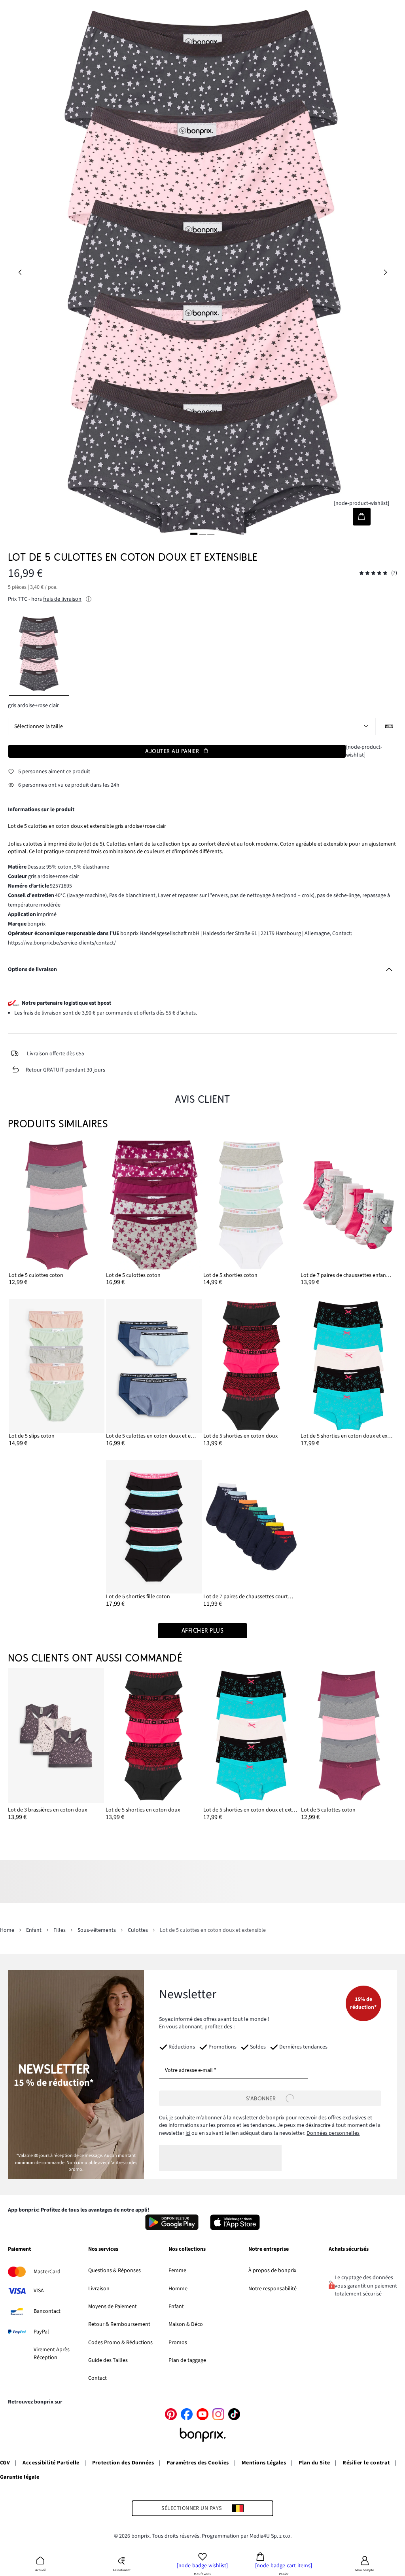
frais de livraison (62, 599)
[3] (211, 534)
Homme (178, 2289)
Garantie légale (20, 2477)
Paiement (19, 2250)
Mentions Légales (264, 2463)
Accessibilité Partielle (51, 2463)
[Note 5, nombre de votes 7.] (373, 573)
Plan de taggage (187, 2360)
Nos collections (187, 2250)
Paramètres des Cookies (198, 2463)
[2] (202, 534)
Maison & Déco (186, 2324)
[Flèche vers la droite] (385, 273)
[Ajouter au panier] (362, 517)
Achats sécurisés (349, 2250)
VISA (39, 2291)
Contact (97, 2378)
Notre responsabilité (273, 2289)
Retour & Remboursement (119, 2324)
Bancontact (47, 2311)
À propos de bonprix (272, 2271)
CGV (5, 2463)
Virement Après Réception (52, 2354)
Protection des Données (123, 2463)
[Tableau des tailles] (389, 727)
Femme (177, 2271)
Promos (178, 2343)
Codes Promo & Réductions (120, 2343)
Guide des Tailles (108, 2360)
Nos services (103, 2250)
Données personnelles (333, 2133)
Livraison (99, 2289)
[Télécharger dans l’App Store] (235, 2222)
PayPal (41, 2332)
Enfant (176, 2307)
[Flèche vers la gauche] (20, 273)
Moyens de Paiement (113, 2307)
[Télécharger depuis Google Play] (172, 2222)
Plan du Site (314, 2463)
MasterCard (47, 2272)
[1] (194, 534)
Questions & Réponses (114, 2271)
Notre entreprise (269, 2250)
